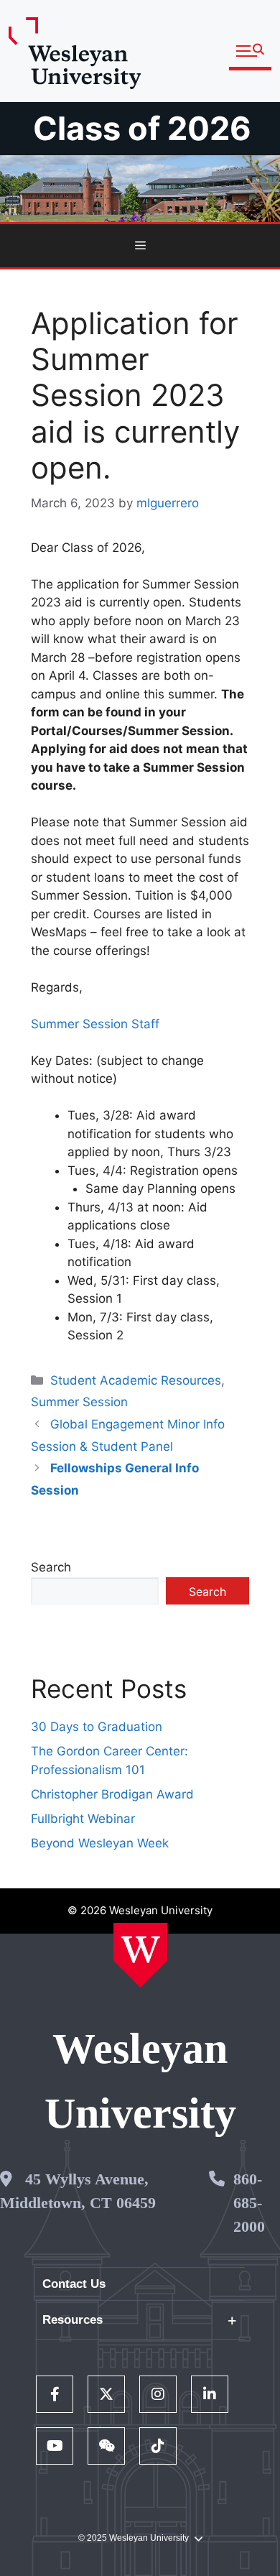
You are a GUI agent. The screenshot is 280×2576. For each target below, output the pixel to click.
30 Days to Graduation (97, 1727)
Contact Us (74, 2284)
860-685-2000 (249, 2203)
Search (51, 1567)
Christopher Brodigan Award (112, 1794)
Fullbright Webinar (83, 1819)
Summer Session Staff (95, 1024)
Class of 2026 (142, 128)
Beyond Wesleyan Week (100, 1843)
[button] (250, 51)
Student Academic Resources (136, 1380)
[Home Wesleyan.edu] (140, 1955)
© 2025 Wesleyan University (134, 2538)
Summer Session (79, 1402)
